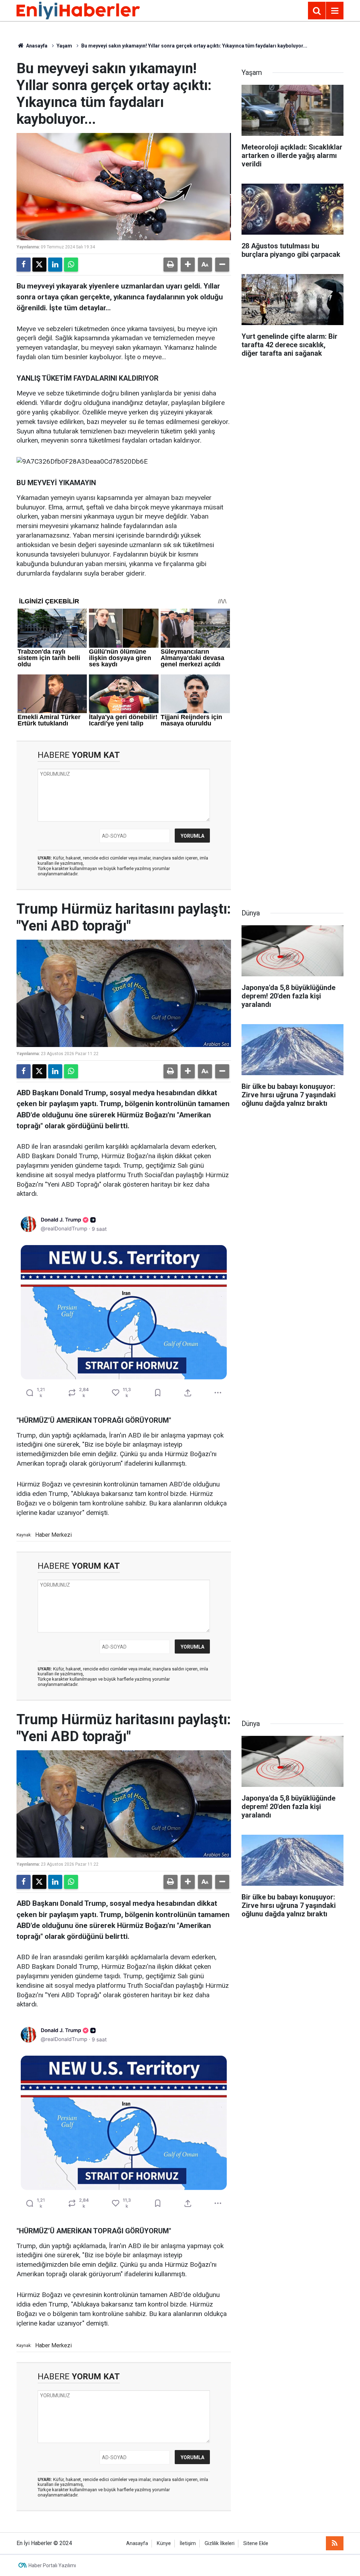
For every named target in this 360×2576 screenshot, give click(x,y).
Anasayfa (36, 46)
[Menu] (335, 11)
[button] (188, 265)
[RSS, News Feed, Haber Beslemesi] (335, 2543)
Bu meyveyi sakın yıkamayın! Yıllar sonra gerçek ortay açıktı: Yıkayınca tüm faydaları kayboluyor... (194, 46)
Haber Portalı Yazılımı (52, 2565)
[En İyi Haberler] (78, 10)
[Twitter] (39, 265)
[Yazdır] (171, 265)
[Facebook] (24, 265)
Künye (164, 2543)
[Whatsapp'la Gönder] (71, 265)
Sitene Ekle (256, 2543)
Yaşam (64, 46)
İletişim (188, 2543)
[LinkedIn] (55, 265)
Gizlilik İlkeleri (220, 2543)
